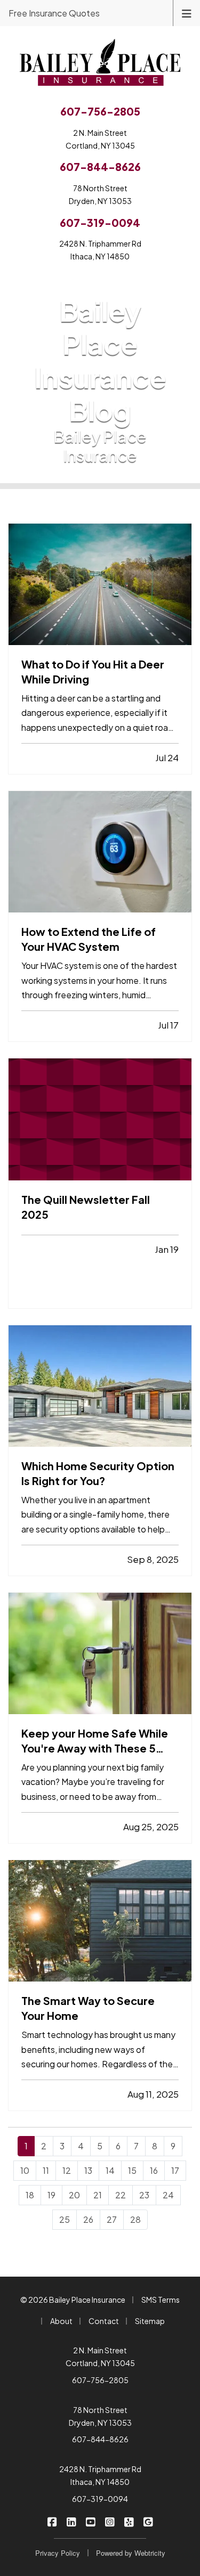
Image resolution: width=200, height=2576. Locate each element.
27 (112, 2219)
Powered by (131, 2553)
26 (88, 2219)
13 (88, 2170)
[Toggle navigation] (187, 13)
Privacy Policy (58, 2553)
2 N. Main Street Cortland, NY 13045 (100, 2357)
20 (74, 2195)
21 (98, 2195)
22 (121, 2195)
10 (25, 2170)
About (61, 2321)
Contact (104, 2321)
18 (30, 2195)
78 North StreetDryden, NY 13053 (100, 194)
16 (154, 2170)
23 (144, 2195)
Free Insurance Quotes (54, 13)
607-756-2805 (100, 2380)
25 (65, 2219)
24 (168, 2195)
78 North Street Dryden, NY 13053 (100, 2416)
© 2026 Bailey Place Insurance (73, 2300)
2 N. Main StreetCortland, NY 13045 (100, 139)
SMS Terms (161, 2300)
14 (110, 2170)
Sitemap (150, 2321)
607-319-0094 (100, 2499)
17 (175, 2170)
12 (67, 2170)
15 (132, 2170)
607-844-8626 (100, 2439)
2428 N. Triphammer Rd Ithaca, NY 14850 (100, 2475)
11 (46, 2170)
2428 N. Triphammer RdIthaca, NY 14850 (100, 250)
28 (135, 2219)
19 (51, 2195)
